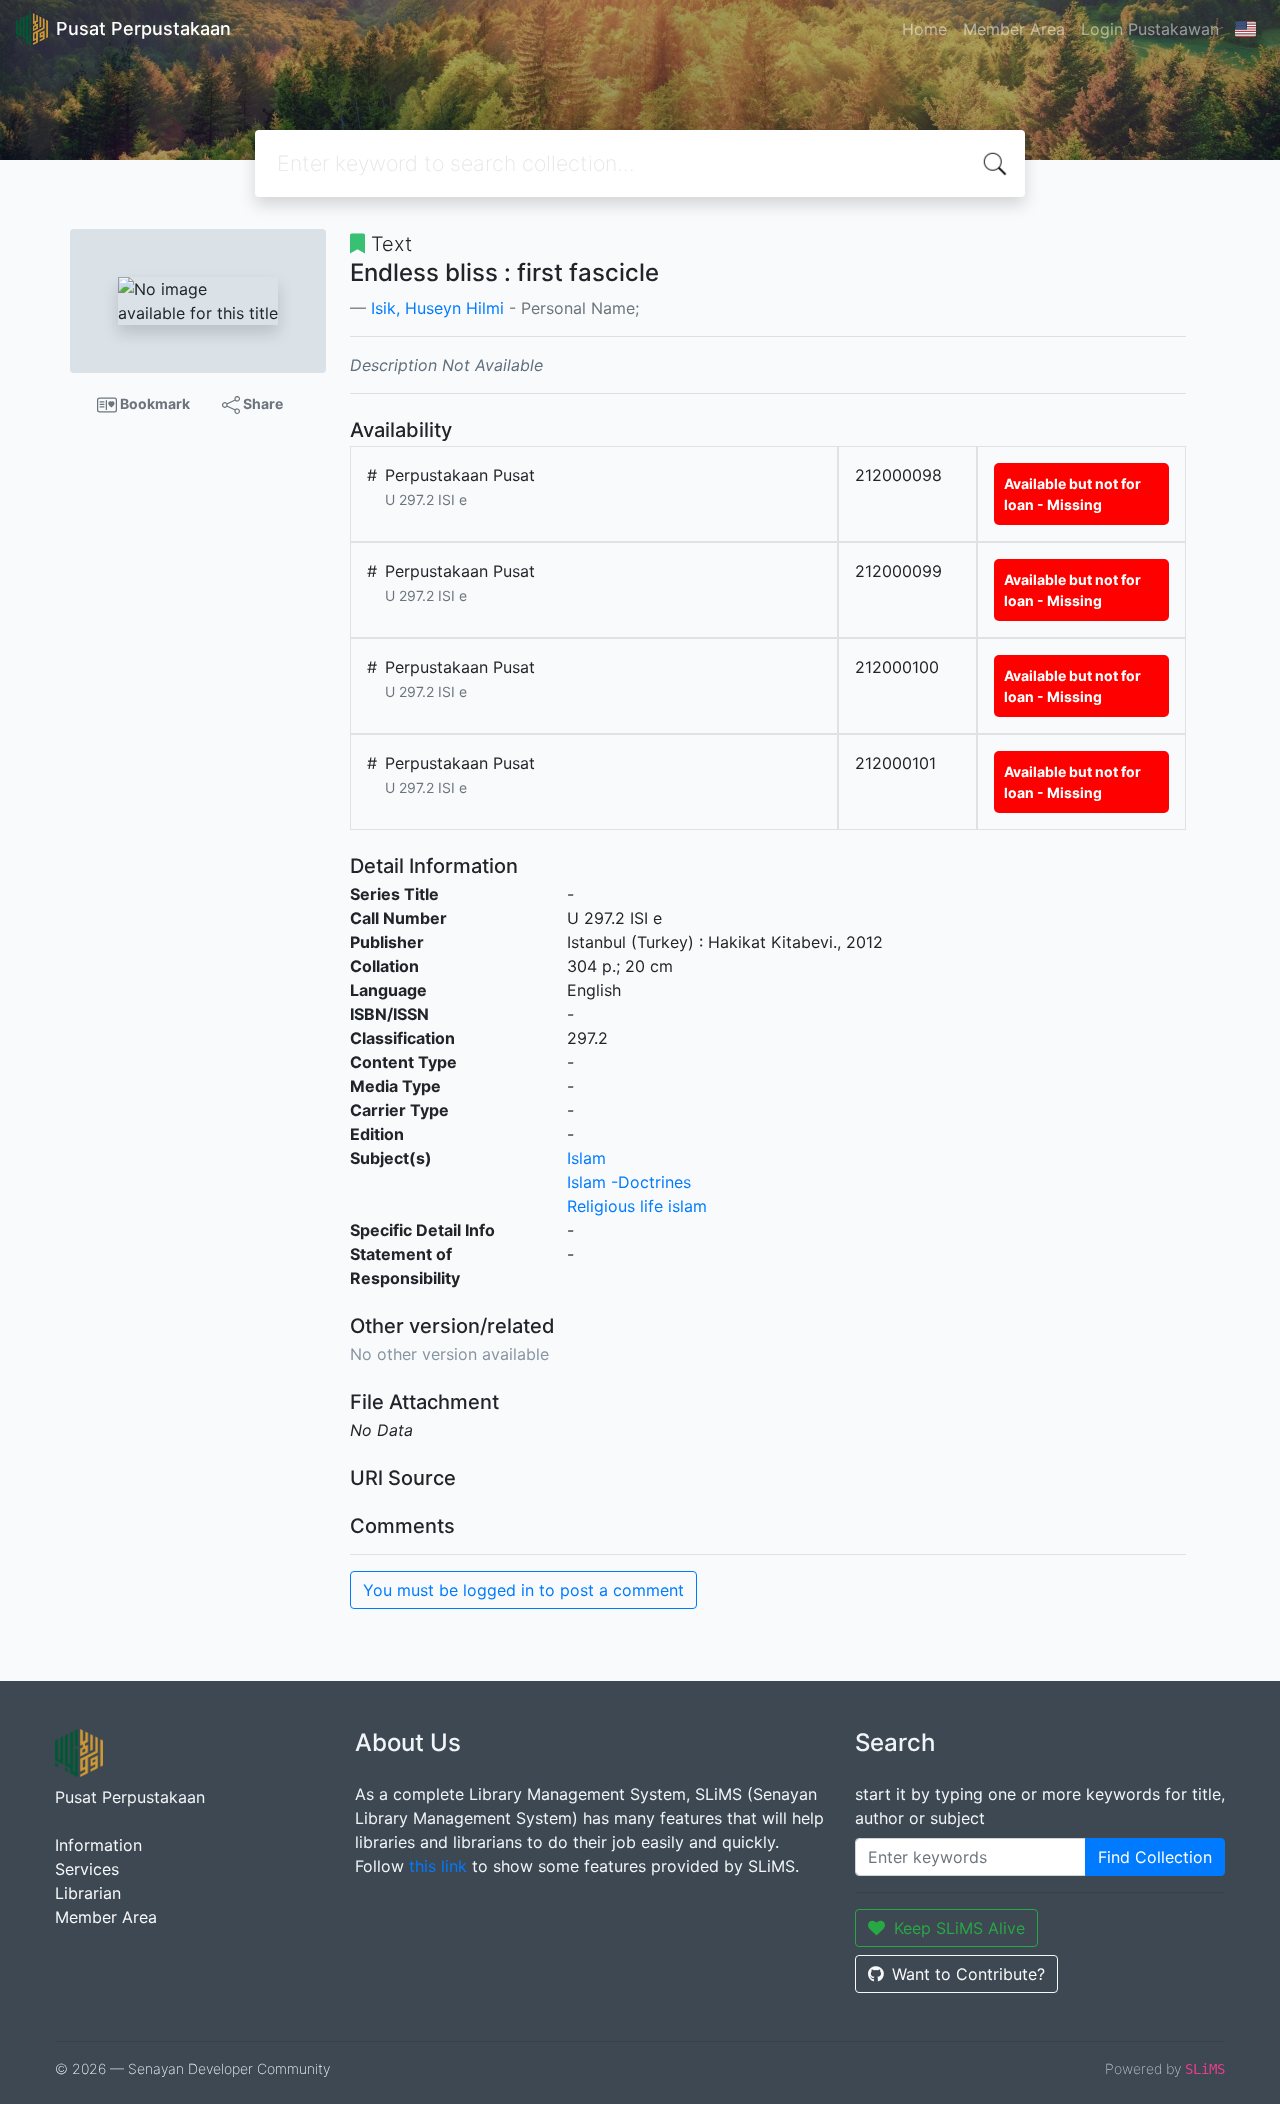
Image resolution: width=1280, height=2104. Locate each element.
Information (98, 1845)
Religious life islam (637, 1206)
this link (438, 1866)
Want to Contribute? (968, 1974)
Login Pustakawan (1150, 29)
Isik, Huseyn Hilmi (437, 308)
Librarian (88, 1893)
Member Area (1014, 29)
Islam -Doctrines (629, 1182)
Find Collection (1155, 1857)
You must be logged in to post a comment (523, 1590)
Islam (586, 1158)
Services (87, 1869)
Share (261, 403)
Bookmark (153, 403)
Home (924, 29)
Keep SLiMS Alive (959, 1928)
